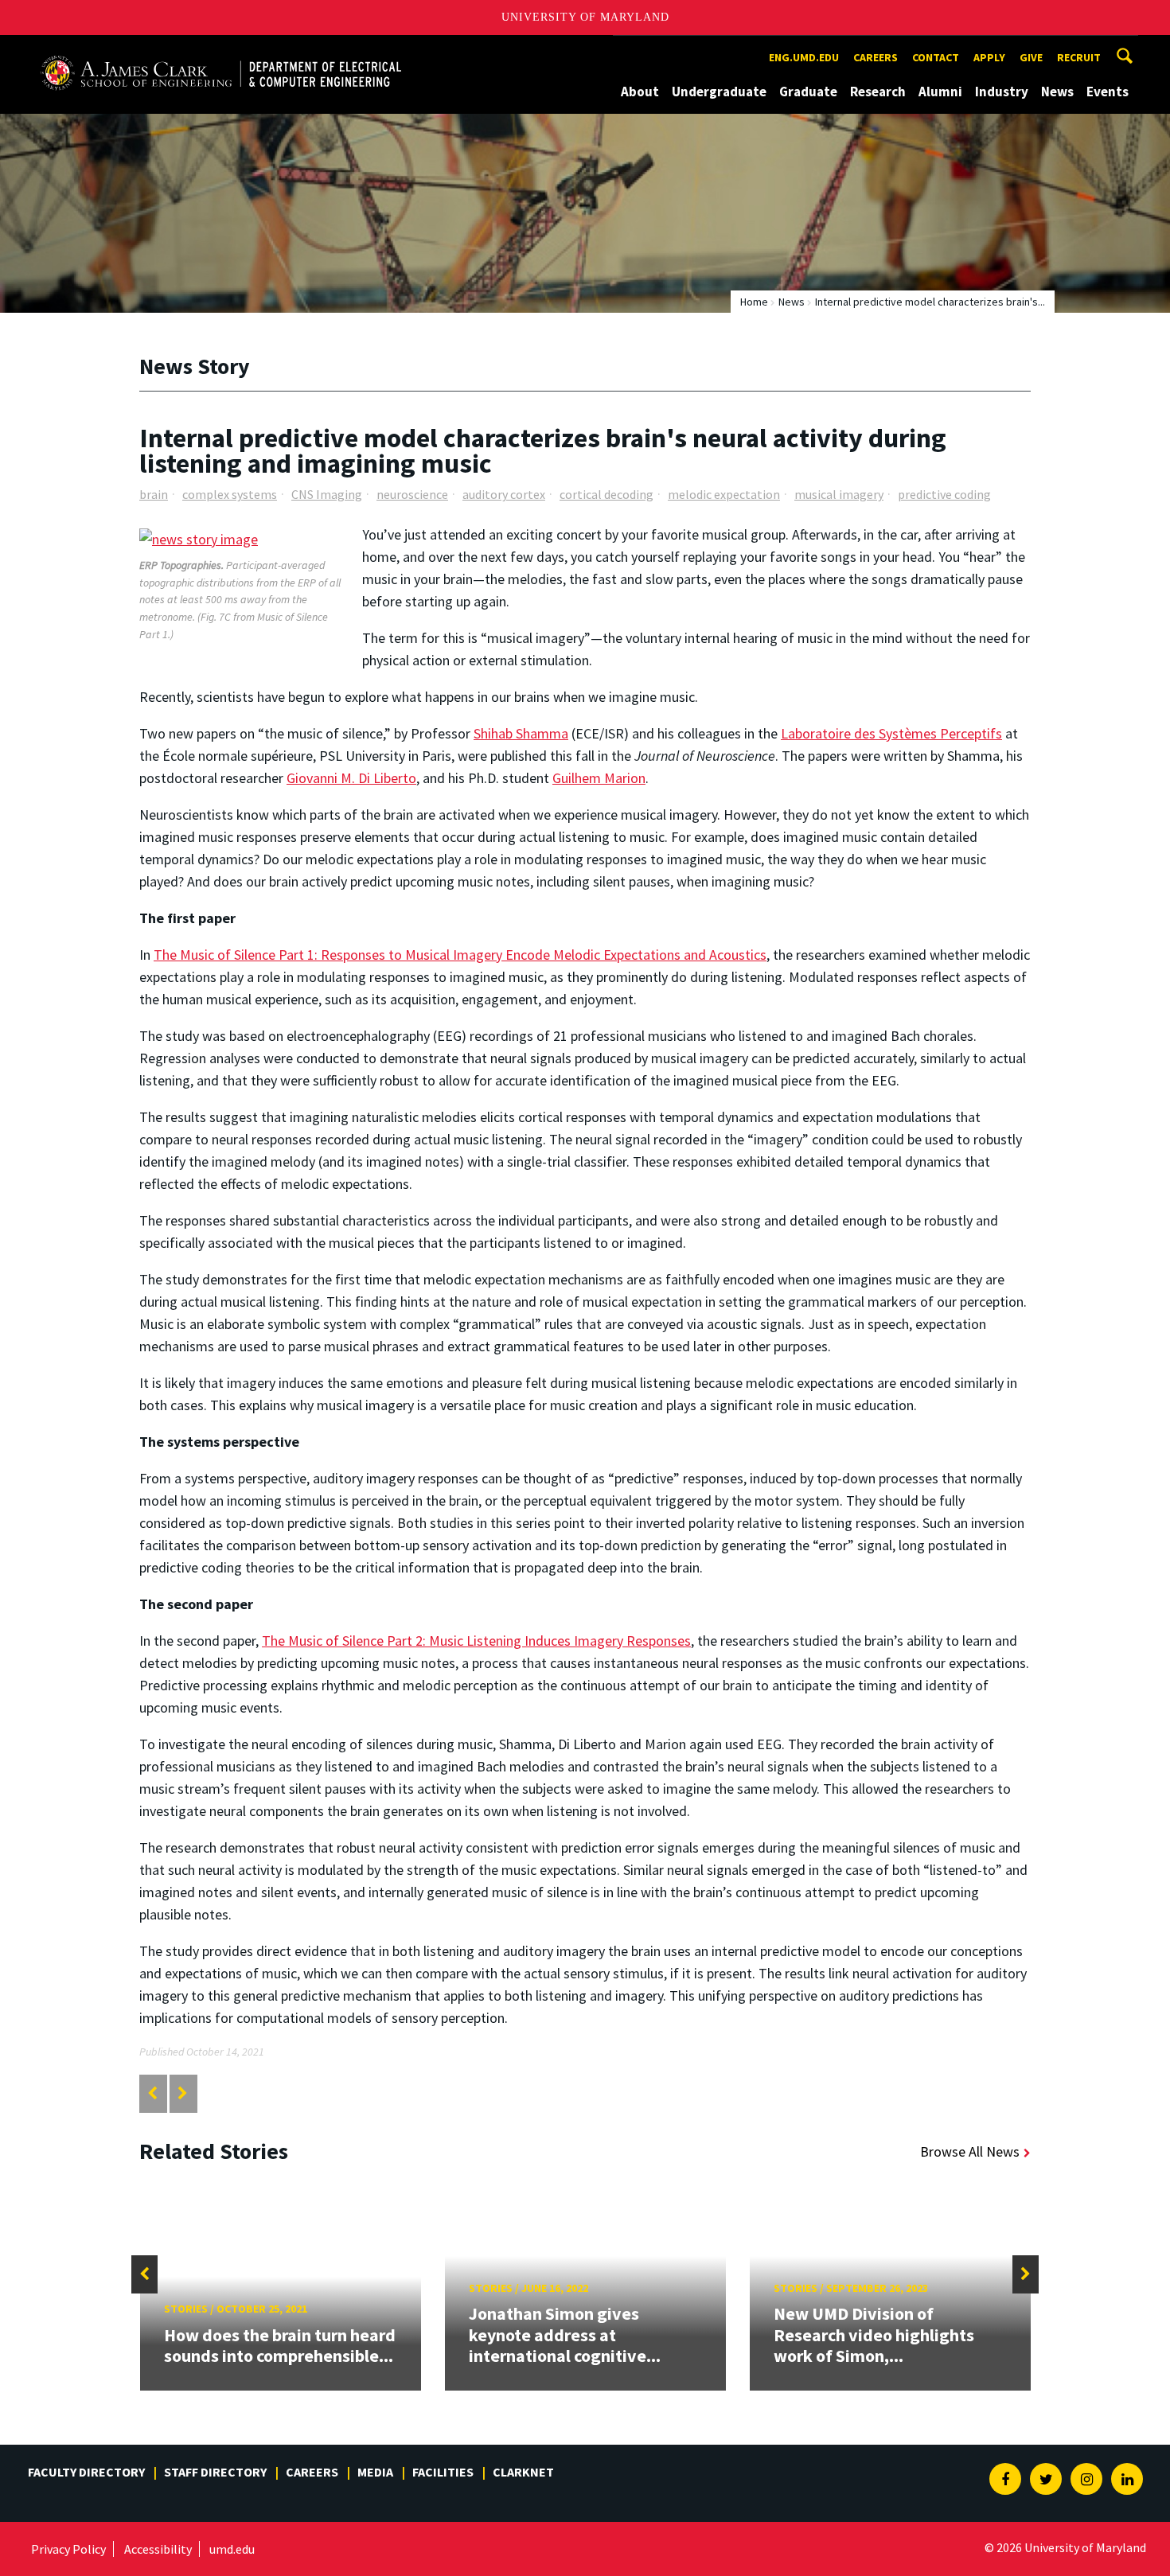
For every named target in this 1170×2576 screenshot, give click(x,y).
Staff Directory (215, 2472)
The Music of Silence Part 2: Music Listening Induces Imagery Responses (476, 1641)
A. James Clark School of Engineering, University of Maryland (220, 50)
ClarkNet (523, 2472)
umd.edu (232, 2549)
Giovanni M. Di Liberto (351, 778)
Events (1108, 92)
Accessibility (158, 2549)
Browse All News (970, 2151)
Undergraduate (719, 92)
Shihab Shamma (521, 733)
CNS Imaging (327, 494)
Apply (989, 57)
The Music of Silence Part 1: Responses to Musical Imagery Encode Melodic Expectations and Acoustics (460, 955)
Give (1031, 57)
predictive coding (944, 494)
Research (878, 92)
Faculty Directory (86, 2472)
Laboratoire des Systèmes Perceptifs (891, 733)
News (1057, 92)
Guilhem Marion (599, 778)
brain (154, 494)
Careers (876, 57)
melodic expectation (724, 494)
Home (754, 302)
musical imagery (839, 494)
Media (375, 2472)
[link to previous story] (152, 2093)
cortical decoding (606, 494)
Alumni (940, 92)
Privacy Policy (68, 2549)
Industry (1002, 92)
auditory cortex (504, 494)
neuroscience (412, 494)
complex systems (230, 494)
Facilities (443, 2472)
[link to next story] (183, 2093)
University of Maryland (585, 17)
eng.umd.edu (804, 57)
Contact (936, 57)
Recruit (1079, 57)
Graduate (808, 92)
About (640, 92)
